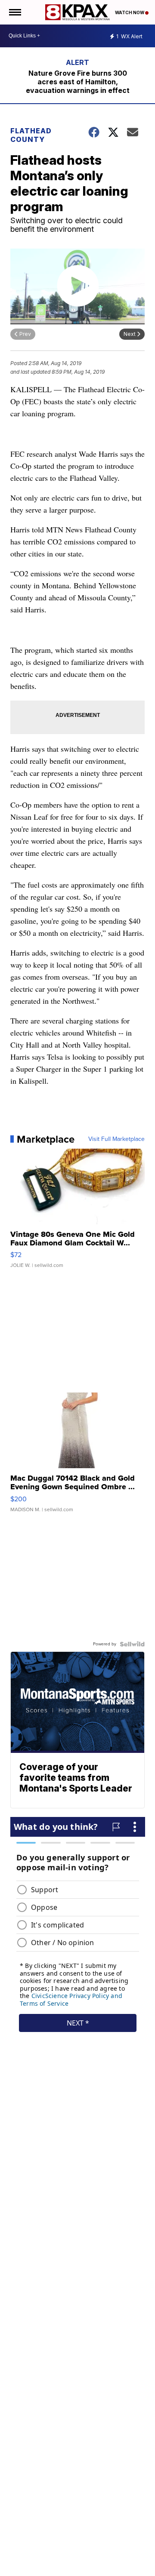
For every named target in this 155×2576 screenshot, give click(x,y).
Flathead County (31, 135)
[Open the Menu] (14, 12)
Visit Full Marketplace (116, 1139)
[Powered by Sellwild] (132, 1644)
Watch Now (130, 12)
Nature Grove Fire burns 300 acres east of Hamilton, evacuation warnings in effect (78, 82)
